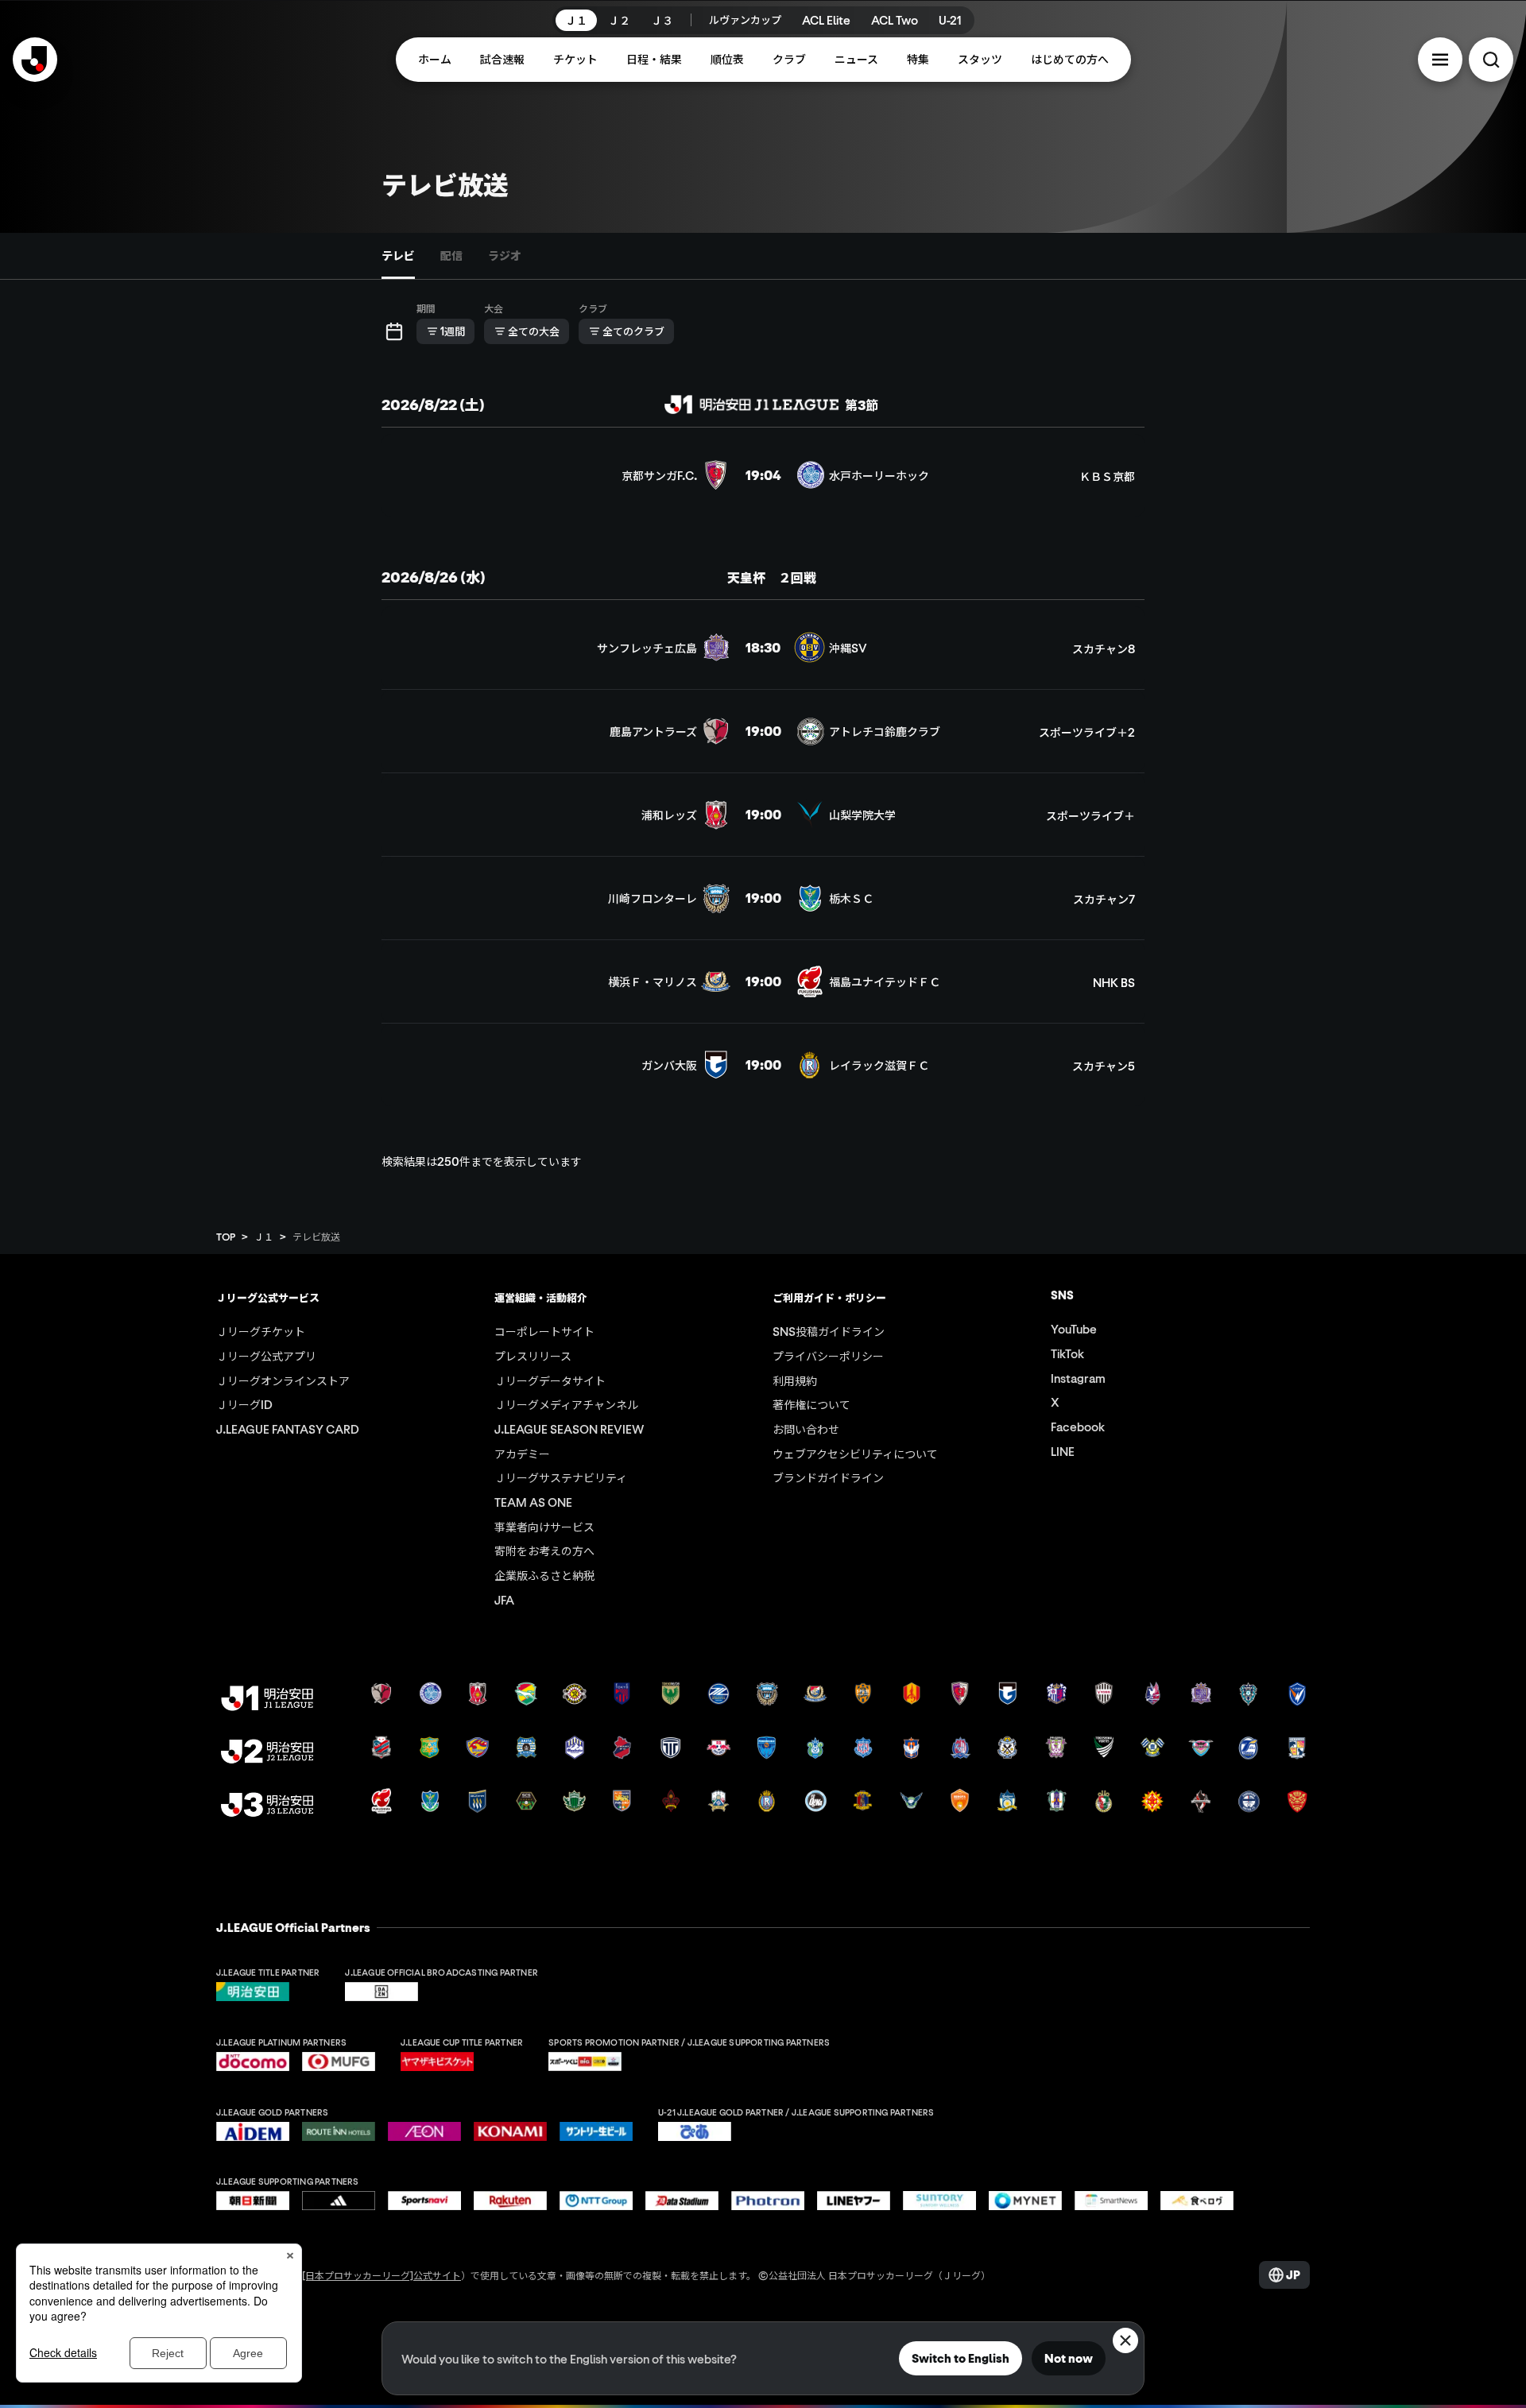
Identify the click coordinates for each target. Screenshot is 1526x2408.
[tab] (398, 256)
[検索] (1491, 60)
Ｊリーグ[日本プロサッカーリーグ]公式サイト (362, 2275)
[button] (1440, 60)
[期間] (394, 331)
